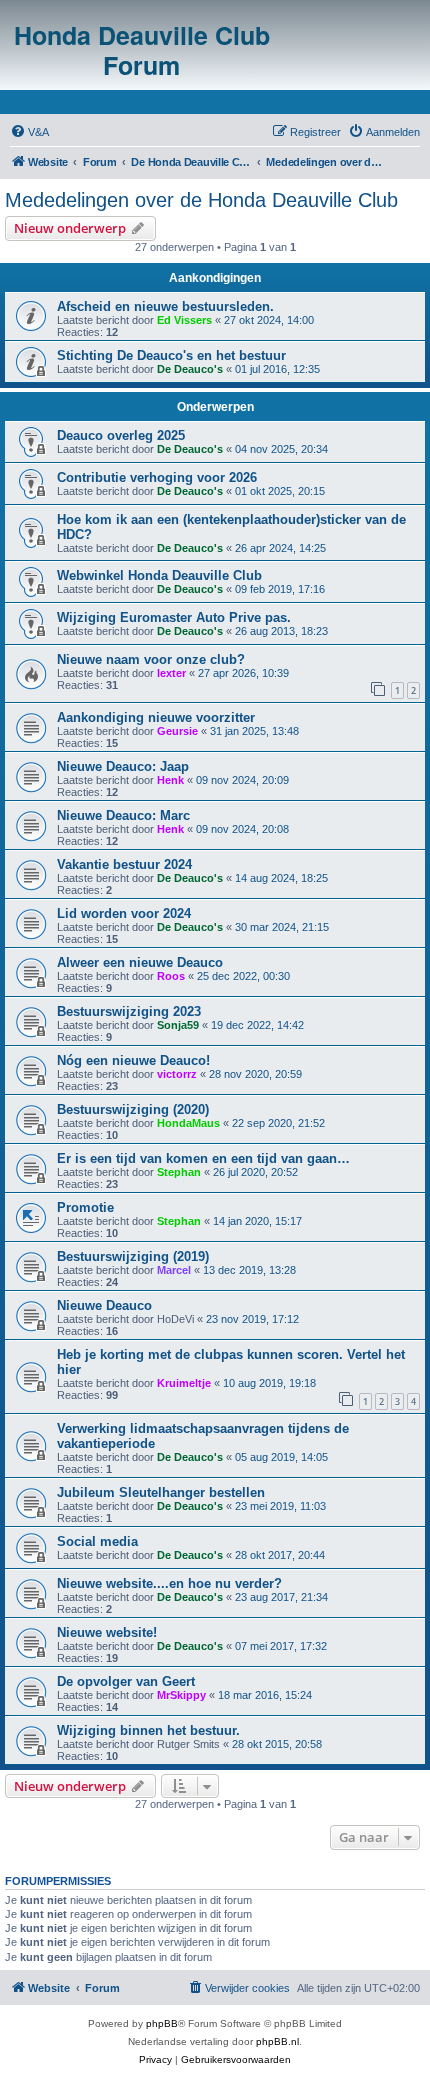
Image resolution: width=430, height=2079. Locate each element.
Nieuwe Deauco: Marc (123, 815)
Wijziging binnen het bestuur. (148, 1730)
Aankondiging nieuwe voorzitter (156, 717)
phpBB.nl (277, 2041)
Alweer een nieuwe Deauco (140, 962)
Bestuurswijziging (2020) (133, 1109)
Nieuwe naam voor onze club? (151, 659)
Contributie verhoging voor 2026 (157, 477)
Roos (171, 976)
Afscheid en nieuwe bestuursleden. (165, 306)
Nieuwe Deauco (104, 1305)
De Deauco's (190, 369)
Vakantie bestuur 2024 (124, 864)
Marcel (174, 1270)
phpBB (162, 2023)
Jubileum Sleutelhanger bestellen (161, 1492)
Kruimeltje (184, 1383)
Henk (170, 780)
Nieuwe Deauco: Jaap (123, 766)
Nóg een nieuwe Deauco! (133, 1060)
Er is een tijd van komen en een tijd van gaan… (203, 1158)
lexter (171, 673)
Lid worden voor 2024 (124, 913)
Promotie (85, 1207)
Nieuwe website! (107, 1632)
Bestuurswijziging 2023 (129, 1011)
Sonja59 (178, 1025)
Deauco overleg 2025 (121, 435)
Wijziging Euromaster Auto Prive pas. (174, 617)
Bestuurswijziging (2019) (133, 1256)
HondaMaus (188, 1123)
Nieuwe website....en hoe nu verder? (169, 1583)
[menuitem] (29, 132)
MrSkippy (181, 1695)
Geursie (177, 731)
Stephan (179, 1172)
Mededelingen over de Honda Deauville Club (201, 200)
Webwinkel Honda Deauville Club (159, 575)
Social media (97, 1541)
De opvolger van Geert (126, 1681)
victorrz (177, 1074)
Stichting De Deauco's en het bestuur (171, 355)
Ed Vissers (184, 320)
